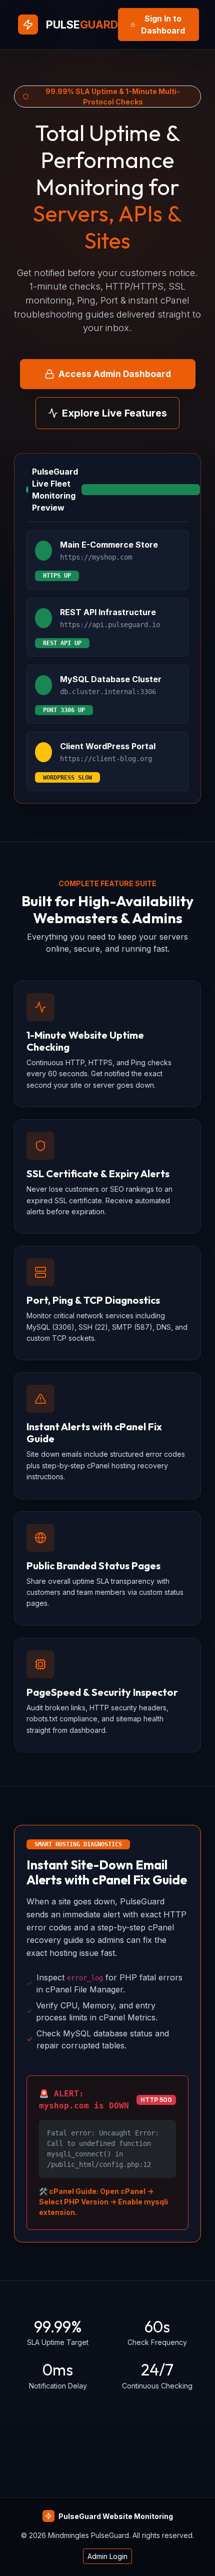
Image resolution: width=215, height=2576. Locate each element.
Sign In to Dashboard (163, 25)
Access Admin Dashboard (115, 374)
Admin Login (107, 2556)
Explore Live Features (114, 413)
